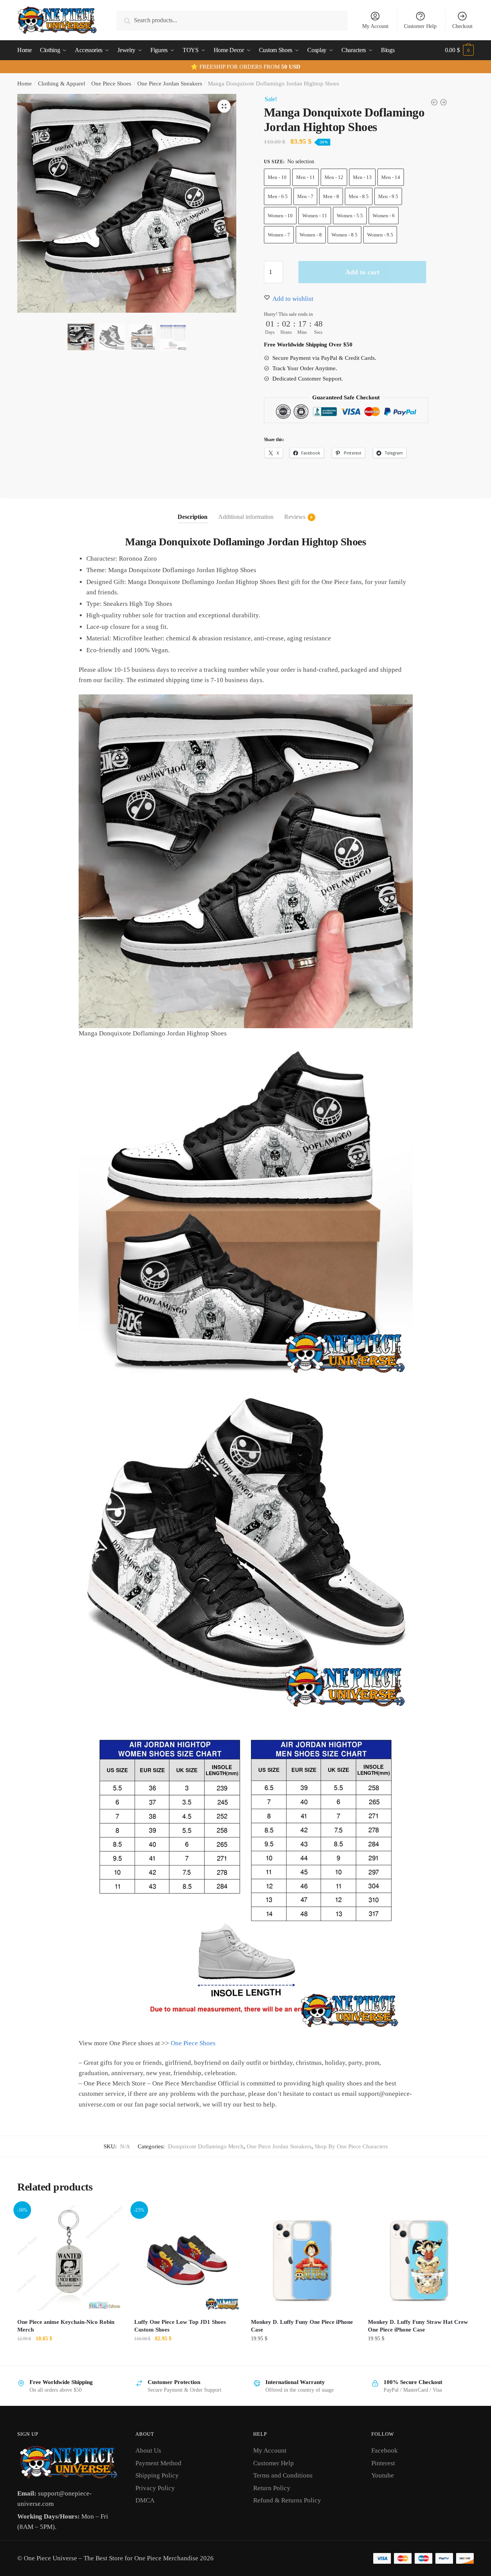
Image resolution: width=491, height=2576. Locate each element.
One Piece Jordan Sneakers (170, 84)
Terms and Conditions (283, 2475)
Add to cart (362, 272)
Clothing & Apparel (62, 84)
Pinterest (383, 2463)
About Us (148, 2450)
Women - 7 (279, 235)
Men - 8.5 (359, 196)
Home (25, 84)
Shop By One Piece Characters (351, 2146)
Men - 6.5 (278, 196)
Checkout (462, 26)
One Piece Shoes (111, 84)
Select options (187, 2355)
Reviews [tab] (295, 517)
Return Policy (272, 2488)
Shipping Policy (157, 2475)
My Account (375, 26)
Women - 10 (280, 216)
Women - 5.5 (350, 216)
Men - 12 (334, 177)
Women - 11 (315, 216)
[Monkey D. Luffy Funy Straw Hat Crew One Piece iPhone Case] (421, 2258)
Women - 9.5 (380, 235)
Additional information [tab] (246, 517)
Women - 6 (384, 216)
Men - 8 (331, 196)
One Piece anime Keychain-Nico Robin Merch (66, 2326)
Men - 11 (306, 177)
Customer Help (420, 26)
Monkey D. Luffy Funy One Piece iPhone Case (302, 2326)
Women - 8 (311, 235)
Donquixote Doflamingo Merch (206, 2146)
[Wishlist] (111, 2217)
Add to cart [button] (70, 2355)
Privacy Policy (155, 2488)
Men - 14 (391, 177)
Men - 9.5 (388, 196)
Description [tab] (193, 517)
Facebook (385, 2450)
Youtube (383, 2475)
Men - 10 (277, 177)
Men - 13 (362, 177)
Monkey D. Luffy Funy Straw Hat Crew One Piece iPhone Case (418, 2326)
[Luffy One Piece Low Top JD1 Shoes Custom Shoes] (187, 2258)
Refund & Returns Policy (287, 2500)
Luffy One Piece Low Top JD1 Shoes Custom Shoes (180, 2326)
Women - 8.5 (344, 235)
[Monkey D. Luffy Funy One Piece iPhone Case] (304, 2258)
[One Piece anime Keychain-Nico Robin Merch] (70, 2258)
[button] (224, 106)
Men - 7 (305, 196)
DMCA (145, 2500)
